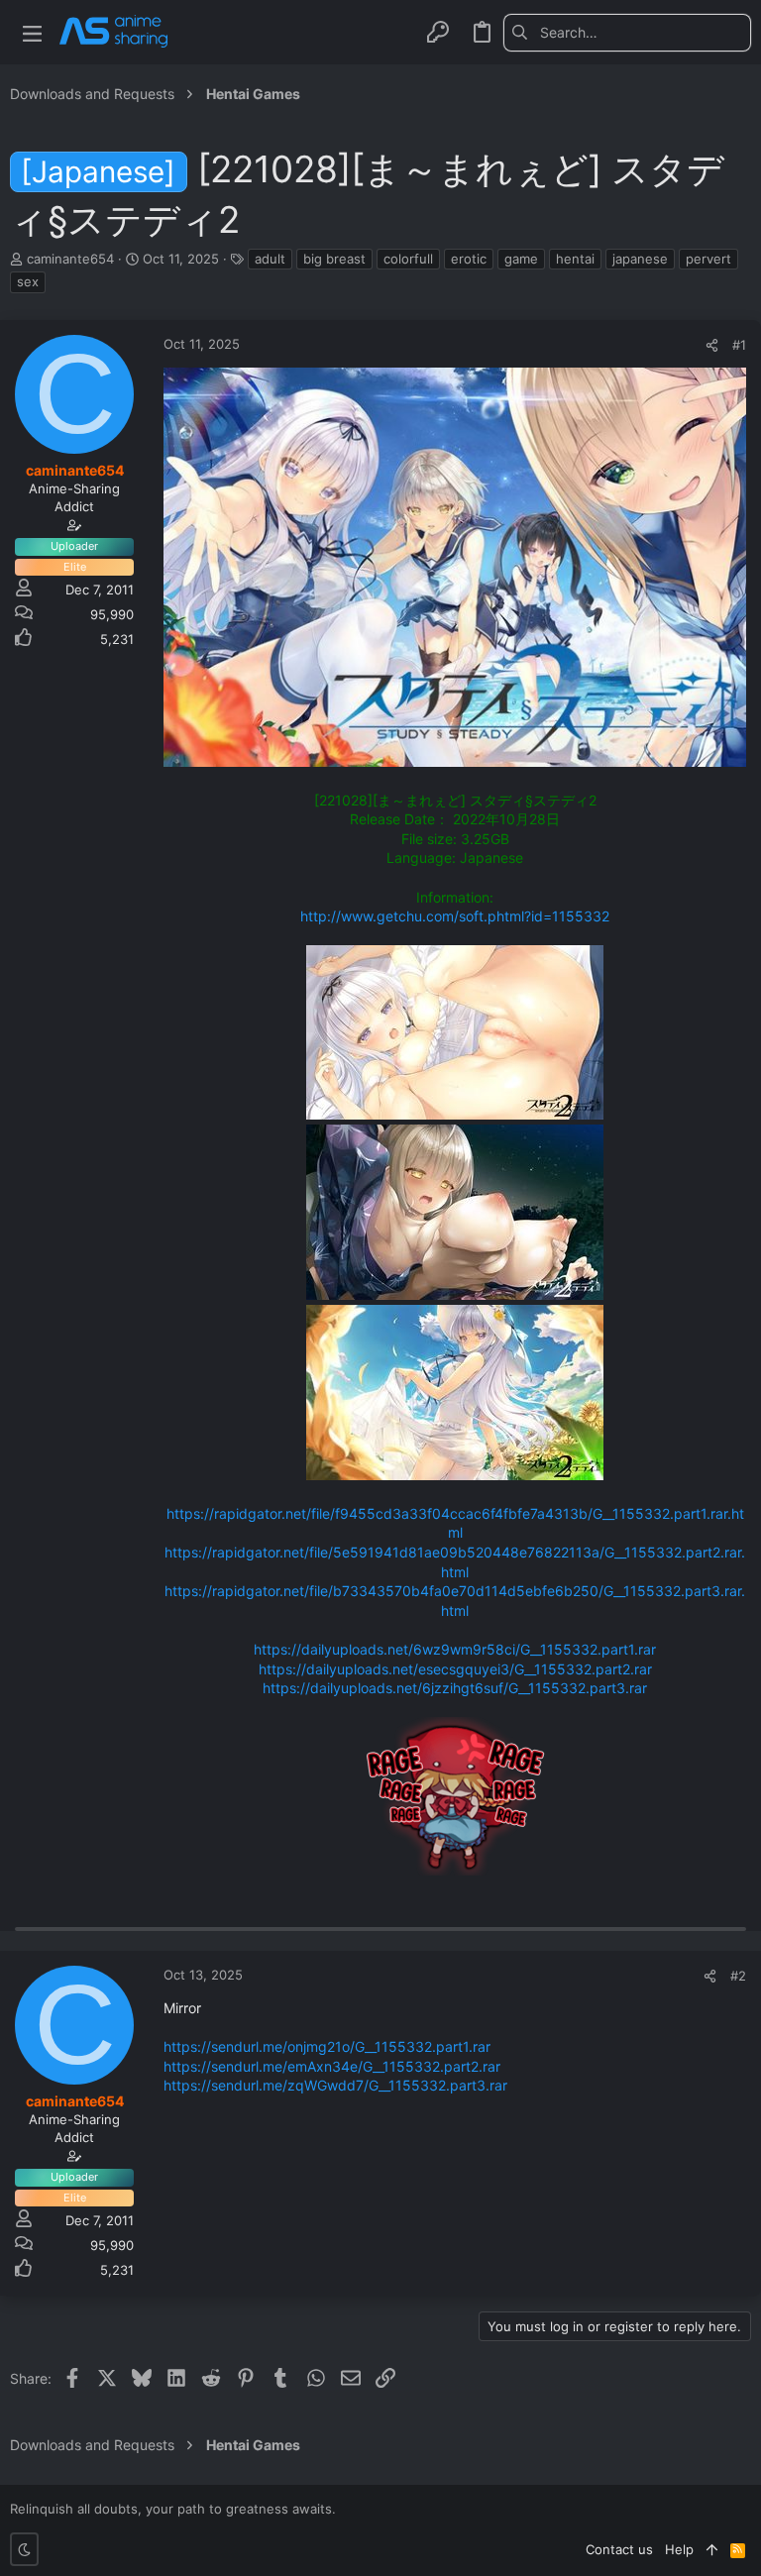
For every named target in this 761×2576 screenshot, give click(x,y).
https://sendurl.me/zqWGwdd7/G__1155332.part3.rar (335, 2085)
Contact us (619, 2549)
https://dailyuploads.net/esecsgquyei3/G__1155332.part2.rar (455, 1669)
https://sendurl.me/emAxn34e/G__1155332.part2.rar (332, 2066)
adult (270, 259)
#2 (738, 1976)
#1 (739, 345)
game (521, 259)
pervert (708, 259)
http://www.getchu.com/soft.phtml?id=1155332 (455, 916)
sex (28, 281)
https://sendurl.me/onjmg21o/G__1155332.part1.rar (327, 2046)
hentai (575, 259)
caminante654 (70, 259)
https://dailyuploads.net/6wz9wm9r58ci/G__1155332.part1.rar (455, 1649)
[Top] (712, 2549)
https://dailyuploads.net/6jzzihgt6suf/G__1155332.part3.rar (455, 1688)
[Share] (712, 345)
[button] (32, 32)
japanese (640, 259)
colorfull (408, 259)
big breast (334, 259)
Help (679, 2549)
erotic (469, 259)
